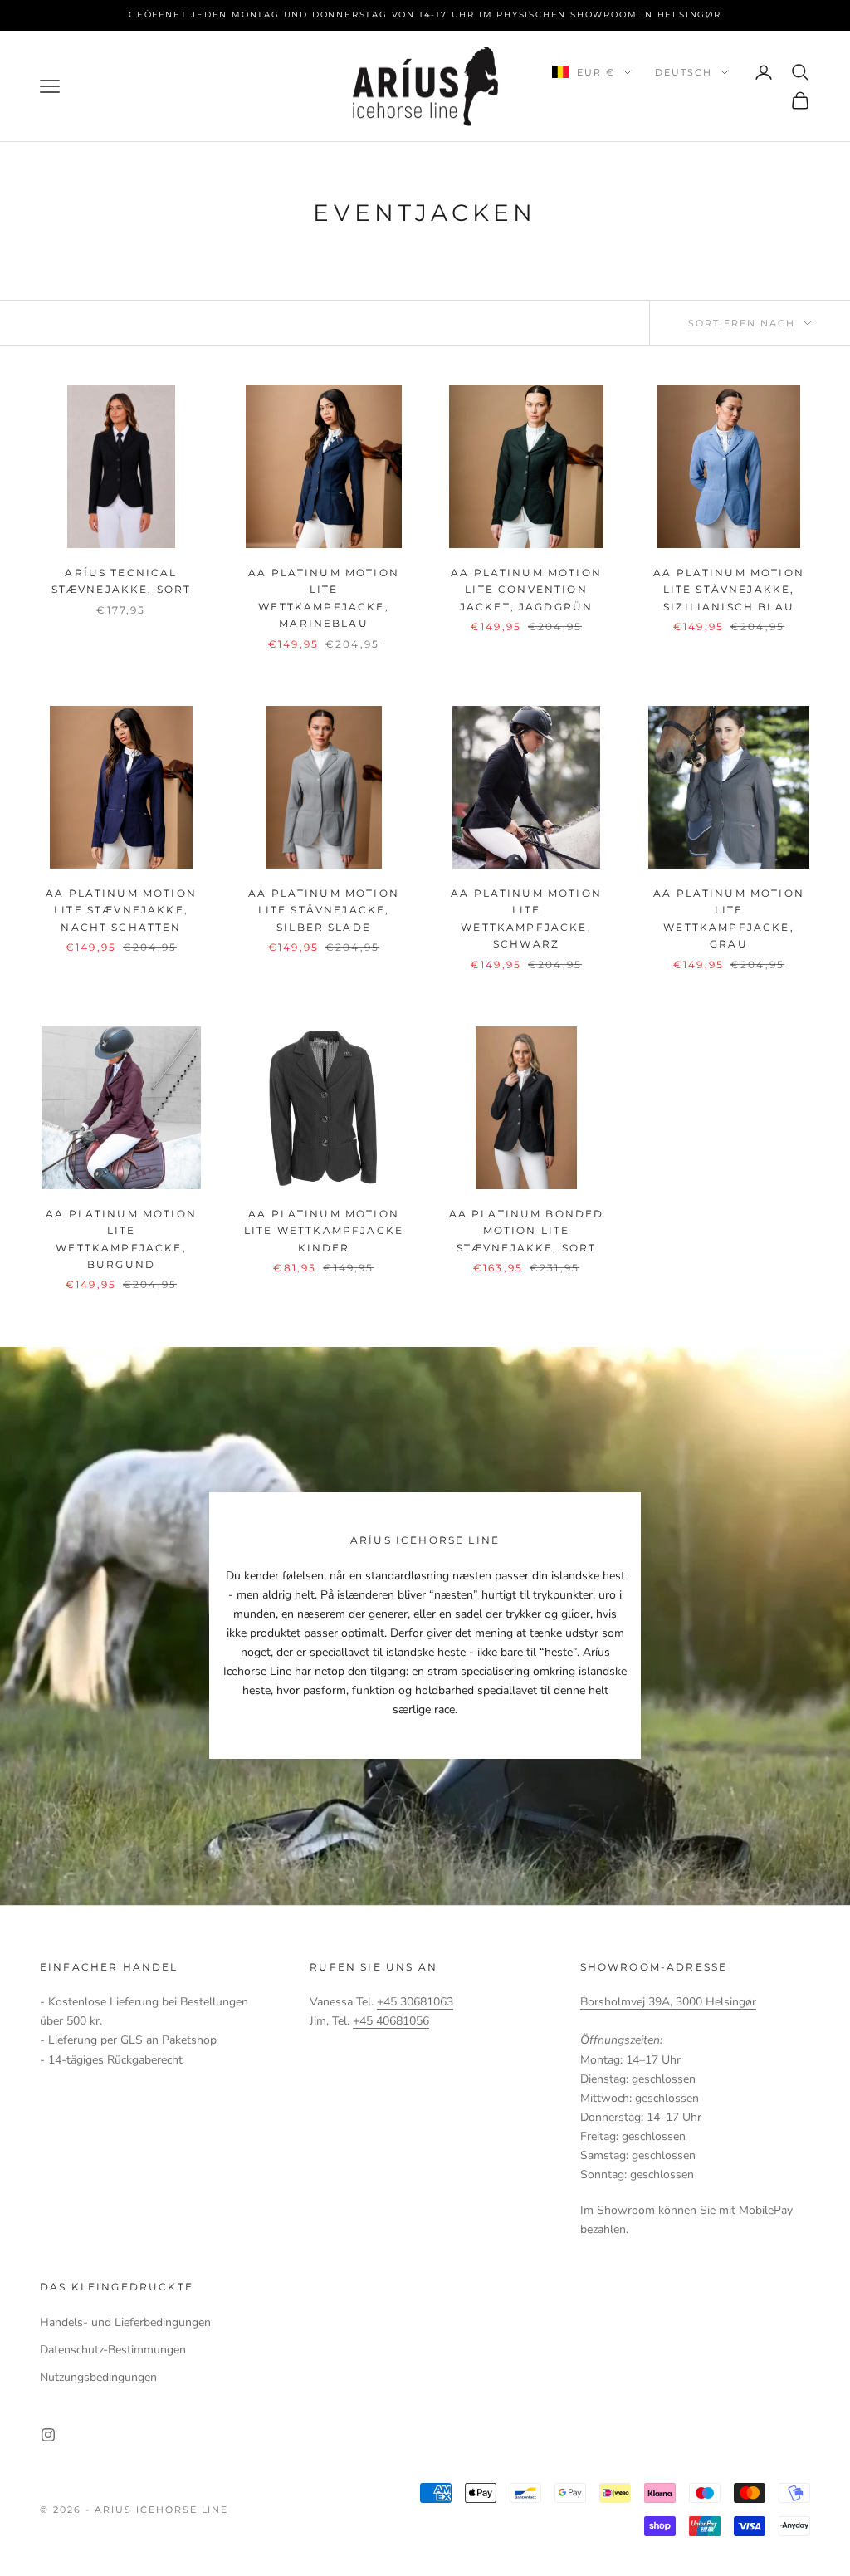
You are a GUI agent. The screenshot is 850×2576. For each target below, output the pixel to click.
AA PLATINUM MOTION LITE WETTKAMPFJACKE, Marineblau (324, 598)
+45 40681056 (391, 2021)
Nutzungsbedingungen (98, 2377)
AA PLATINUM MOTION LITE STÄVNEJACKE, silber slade (324, 910)
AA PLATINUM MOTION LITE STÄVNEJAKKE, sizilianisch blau (729, 590)
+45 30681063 (415, 2002)
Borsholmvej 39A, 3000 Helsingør (668, 2002)
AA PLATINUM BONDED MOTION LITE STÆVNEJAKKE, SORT (527, 1231)
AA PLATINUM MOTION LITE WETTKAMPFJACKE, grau (729, 918)
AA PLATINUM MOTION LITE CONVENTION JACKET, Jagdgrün (526, 590)
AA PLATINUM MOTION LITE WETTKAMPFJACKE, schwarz (526, 918)
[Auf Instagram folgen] (48, 2435)
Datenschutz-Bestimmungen (113, 2350)
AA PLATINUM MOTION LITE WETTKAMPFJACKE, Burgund (121, 1239)
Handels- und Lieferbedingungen (125, 2322)
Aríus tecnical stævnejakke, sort (122, 581)
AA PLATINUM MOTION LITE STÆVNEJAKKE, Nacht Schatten (121, 910)
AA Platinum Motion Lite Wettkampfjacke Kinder (324, 1231)
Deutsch (684, 72)
